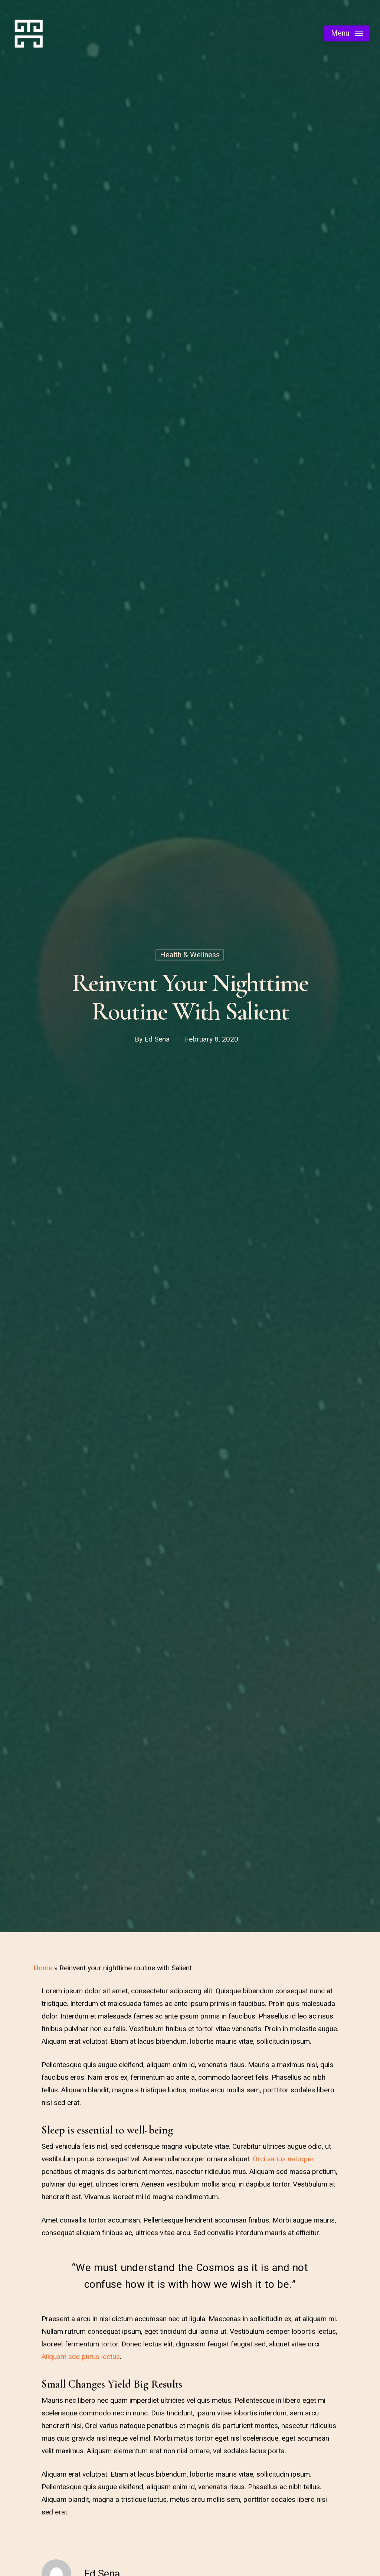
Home (43, 1968)
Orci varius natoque (283, 2159)
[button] (347, 34)
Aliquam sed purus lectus (81, 2357)
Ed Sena (157, 1039)
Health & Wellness (190, 955)
